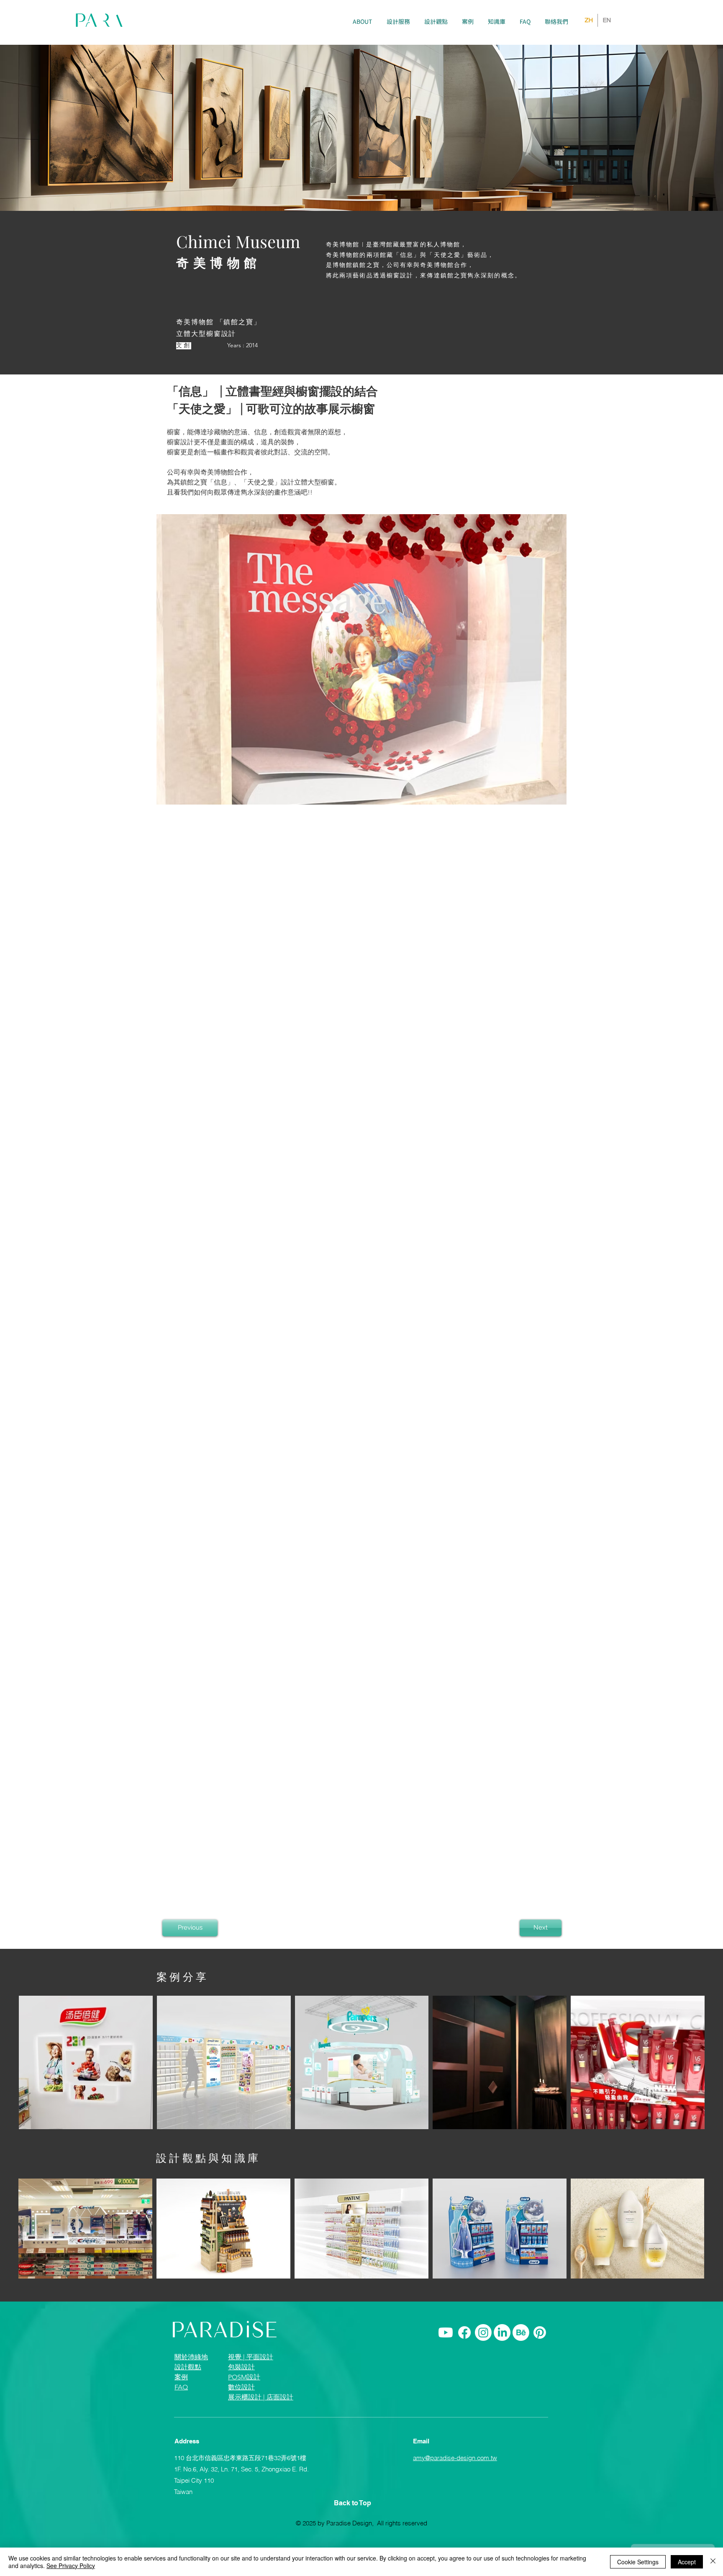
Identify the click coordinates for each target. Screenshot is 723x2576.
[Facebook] (464, 2355)
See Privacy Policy (71, 2566)
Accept (687, 2562)
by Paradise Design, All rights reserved (372, 2545)
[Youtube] (446, 2355)
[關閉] (713, 2562)
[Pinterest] (540, 2355)
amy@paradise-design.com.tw (455, 2480)
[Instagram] (483, 2355)
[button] (398, 22)
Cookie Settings (638, 2562)
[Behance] (521, 2355)
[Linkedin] (502, 2355)
